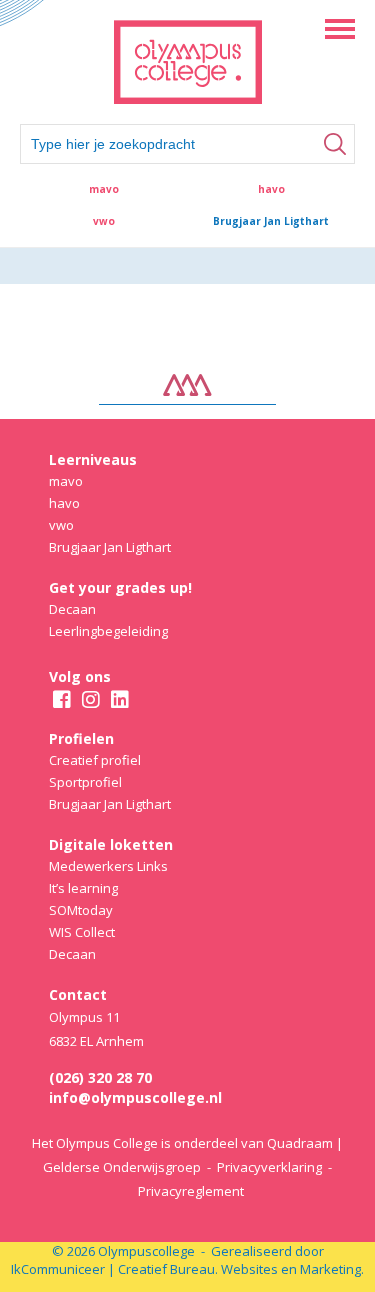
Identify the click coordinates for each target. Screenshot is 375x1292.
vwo (104, 221)
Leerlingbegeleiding (108, 631)
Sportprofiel (85, 782)
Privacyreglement (191, 1191)
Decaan (72, 609)
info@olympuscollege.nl (135, 1097)
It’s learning (83, 888)
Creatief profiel (95, 760)
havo (271, 189)
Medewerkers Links (108, 866)
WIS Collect (82, 932)
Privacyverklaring (269, 1167)
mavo (104, 189)
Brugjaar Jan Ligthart (271, 221)
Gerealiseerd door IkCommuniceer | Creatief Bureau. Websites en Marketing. (187, 1260)
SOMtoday (81, 910)
